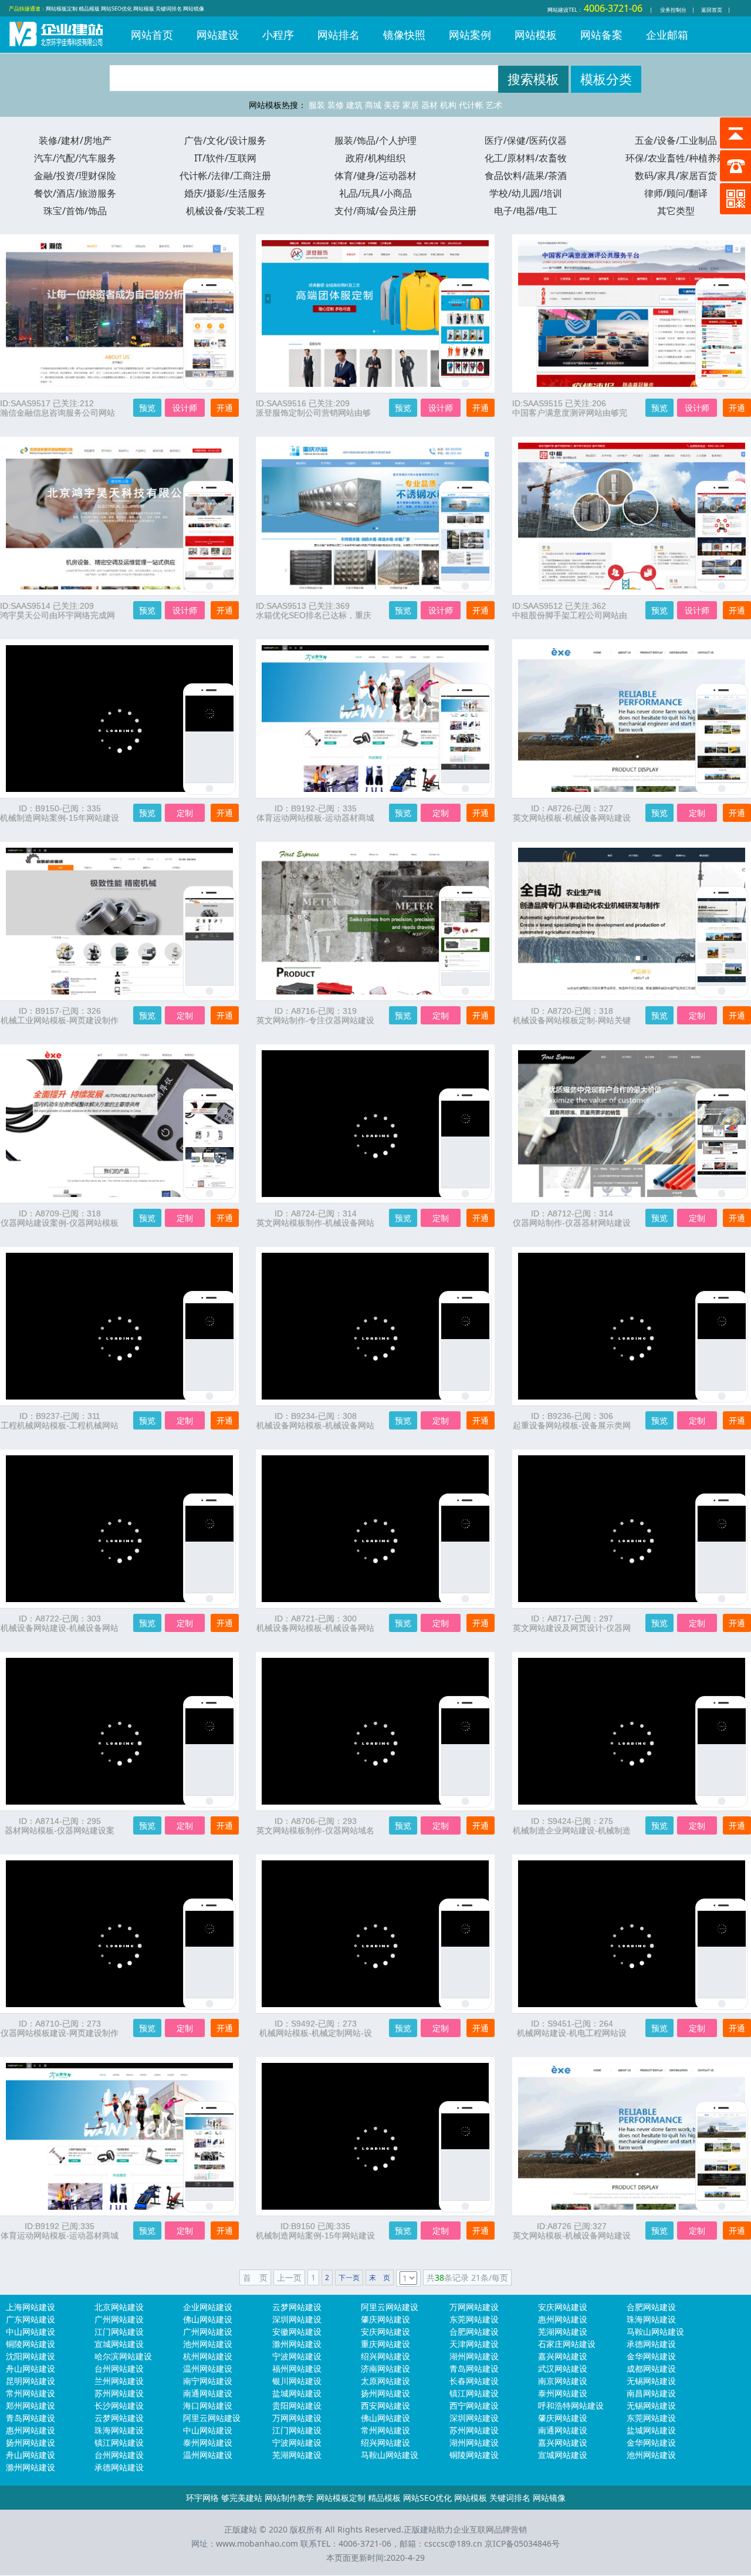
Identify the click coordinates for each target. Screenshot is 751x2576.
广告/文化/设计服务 (225, 140)
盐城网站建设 (297, 2393)
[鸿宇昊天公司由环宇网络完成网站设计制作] (209, 537)
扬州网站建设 (385, 2393)
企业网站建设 (208, 2307)
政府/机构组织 (375, 158)
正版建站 (56, 42)
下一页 (349, 2277)
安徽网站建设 (297, 2331)
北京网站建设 (119, 2307)
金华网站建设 (651, 2356)
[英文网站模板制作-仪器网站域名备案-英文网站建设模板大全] (465, 1752)
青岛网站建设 (474, 2368)
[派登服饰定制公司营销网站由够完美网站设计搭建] (465, 334)
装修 (336, 105)
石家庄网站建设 (567, 2344)
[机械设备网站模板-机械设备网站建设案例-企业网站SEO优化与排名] (465, 1549)
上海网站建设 (31, 2307)
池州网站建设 (208, 2344)
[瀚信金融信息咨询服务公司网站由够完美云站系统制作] (209, 334)
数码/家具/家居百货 (676, 176)
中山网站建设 (31, 2331)
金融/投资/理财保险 (75, 176)
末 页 (380, 2277)
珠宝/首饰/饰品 (75, 211)
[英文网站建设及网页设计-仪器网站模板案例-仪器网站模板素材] (722, 1549)
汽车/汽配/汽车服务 (75, 158)
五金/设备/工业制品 (676, 140)
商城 (373, 105)
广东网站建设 (31, 2319)
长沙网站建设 (119, 2405)
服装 (317, 105)
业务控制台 (673, 10)
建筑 (354, 105)
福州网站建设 (297, 2368)
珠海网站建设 (651, 2319)
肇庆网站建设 (385, 2319)
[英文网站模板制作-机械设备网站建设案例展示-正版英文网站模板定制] (465, 1144)
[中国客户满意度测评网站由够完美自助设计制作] (722, 334)
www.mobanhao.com (257, 2543)
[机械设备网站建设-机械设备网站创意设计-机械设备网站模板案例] (209, 1549)
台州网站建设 (119, 2368)
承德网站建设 (651, 2344)
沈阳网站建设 (31, 2356)
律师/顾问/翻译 (676, 193)
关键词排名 (169, 9)
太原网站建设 (385, 2381)
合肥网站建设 (651, 2307)
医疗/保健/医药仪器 (526, 140)
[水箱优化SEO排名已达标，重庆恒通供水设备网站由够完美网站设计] (465, 537)
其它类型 (676, 211)
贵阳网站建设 (297, 2405)
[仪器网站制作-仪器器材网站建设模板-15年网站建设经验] (722, 1144)
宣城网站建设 (119, 2344)
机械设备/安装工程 (225, 211)
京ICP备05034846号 (522, 2543)
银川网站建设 (297, 2381)
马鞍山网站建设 (655, 2331)
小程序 (278, 35)
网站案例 (470, 35)
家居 (411, 105)
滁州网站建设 (297, 2344)
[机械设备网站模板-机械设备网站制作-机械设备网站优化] (465, 1347)
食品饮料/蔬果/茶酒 (526, 176)
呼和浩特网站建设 (571, 2405)
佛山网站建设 (208, 2319)
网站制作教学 (289, 2498)
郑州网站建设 (31, 2405)
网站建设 (558, 10)
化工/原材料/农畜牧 (526, 158)
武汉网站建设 (563, 2368)
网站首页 (152, 35)
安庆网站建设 (563, 2307)
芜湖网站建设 (563, 2331)
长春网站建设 (474, 2381)
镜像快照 (404, 35)
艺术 (494, 105)
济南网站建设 (385, 2368)
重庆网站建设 (385, 2344)
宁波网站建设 (297, 2356)
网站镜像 (194, 9)
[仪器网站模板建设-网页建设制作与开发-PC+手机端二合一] (209, 1954)
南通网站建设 (208, 2393)
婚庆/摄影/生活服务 (225, 193)
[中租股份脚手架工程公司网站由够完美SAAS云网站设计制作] (722, 537)
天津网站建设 (474, 2344)
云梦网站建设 (297, 2307)
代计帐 (471, 105)
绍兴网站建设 (385, 2356)
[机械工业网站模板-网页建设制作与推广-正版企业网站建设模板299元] (209, 942)
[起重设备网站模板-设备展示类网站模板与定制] (722, 1347)
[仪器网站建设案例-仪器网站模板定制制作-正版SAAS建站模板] (209, 1144)
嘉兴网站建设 (563, 2356)
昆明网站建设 (31, 2381)
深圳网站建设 (297, 2319)
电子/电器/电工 (526, 211)
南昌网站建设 (651, 2393)
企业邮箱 (667, 35)
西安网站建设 (385, 2405)
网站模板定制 (62, 9)
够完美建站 (242, 2498)
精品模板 (89, 9)
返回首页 (712, 10)
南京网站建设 (563, 2381)
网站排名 (339, 35)
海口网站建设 (208, 2405)
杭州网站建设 (208, 2356)
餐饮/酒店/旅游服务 (75, 193)
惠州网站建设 (563, 2319)
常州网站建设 (31, 2393)
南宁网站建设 (208, 2381)
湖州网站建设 (474, 2356)
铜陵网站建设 (31, 2344)
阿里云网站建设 (390, 2307)
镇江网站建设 (474, 2393)
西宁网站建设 (474, 2405)
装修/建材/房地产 (75, 140)
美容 (392, 105)
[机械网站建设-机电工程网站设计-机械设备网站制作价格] (722, 1954)
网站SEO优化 (116, 9)
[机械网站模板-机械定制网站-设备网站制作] (465, 1954)
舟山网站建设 (31, 2368)
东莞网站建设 (474, 2319)
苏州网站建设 (119, 2393)
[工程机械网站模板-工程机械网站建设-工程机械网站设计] (209, 1347)
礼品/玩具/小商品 (375, 193)
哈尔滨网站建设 (123, 2356)
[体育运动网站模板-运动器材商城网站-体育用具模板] (465, 739)
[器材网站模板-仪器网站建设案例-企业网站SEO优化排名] (209, 1752)
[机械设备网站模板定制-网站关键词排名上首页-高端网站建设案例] (722, 942)
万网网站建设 (474, 2307)
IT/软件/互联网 (225, 158)
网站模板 (144, 9)
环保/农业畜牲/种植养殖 (676, 158)
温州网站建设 (208, 2368)
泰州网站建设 (563, 2393)
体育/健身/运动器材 (375, 176)
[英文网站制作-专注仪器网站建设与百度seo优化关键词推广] (465, 942)
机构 (448, 105)
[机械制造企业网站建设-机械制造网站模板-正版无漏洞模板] (722, 1752)
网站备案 (601, 35)
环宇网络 (202, 2498)
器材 (429, 105)
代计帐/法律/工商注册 (225, 176)
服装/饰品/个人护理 (375, 140)
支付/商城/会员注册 (375, 211)
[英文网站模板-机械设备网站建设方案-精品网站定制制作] (722, 739)
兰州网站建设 (119, 2381)
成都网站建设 (651, 2368)
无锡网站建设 (651, 2381)
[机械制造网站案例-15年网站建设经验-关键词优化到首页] (209, 739)
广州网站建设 (119, 2319)
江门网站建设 (119, 2331)
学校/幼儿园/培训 (526, 193)
